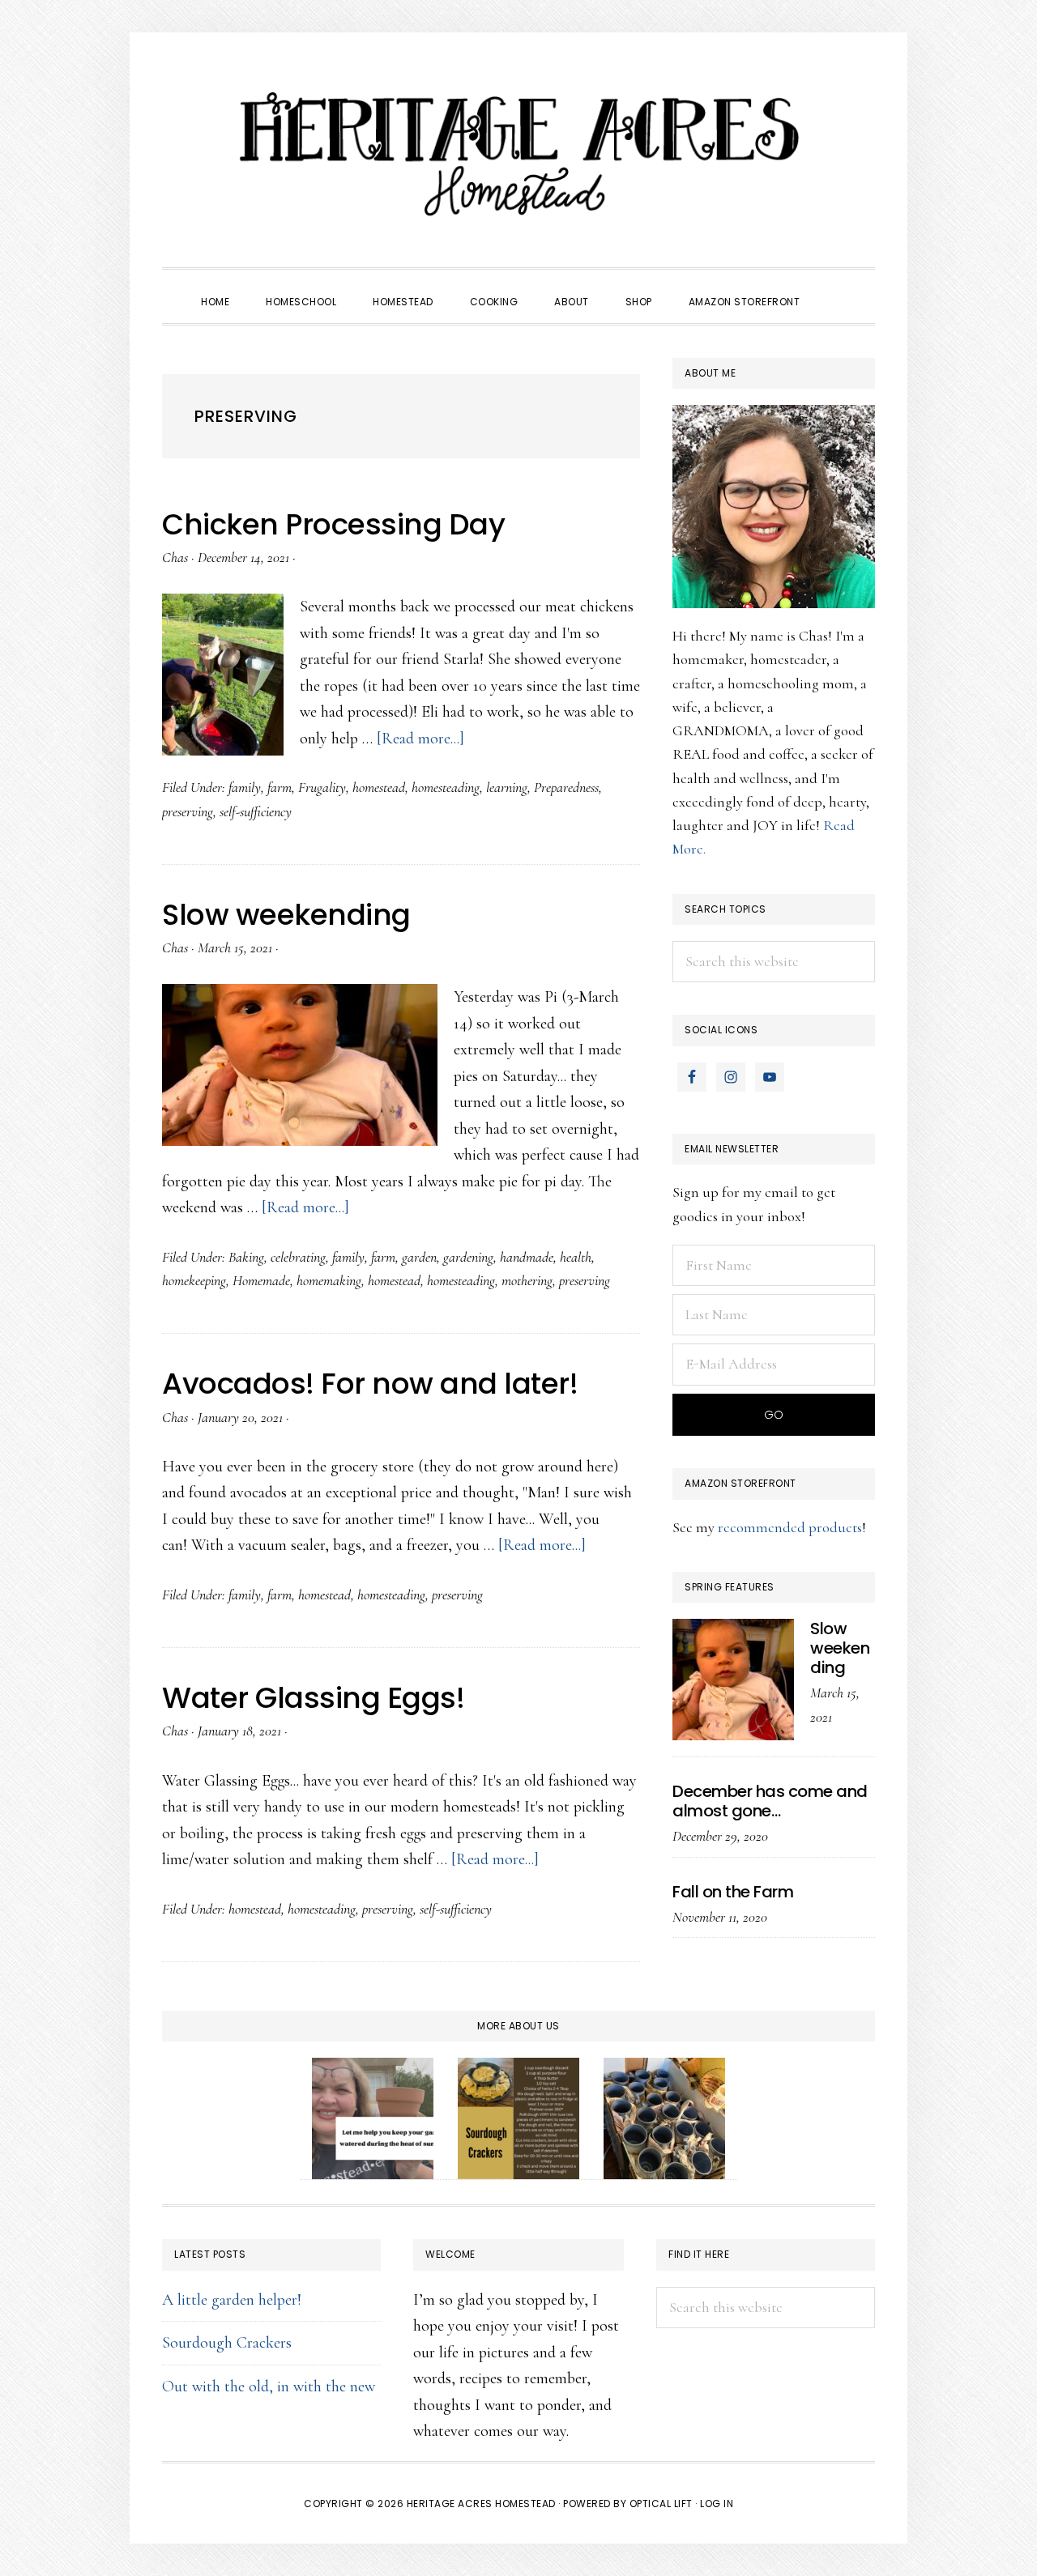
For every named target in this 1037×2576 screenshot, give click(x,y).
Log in (717, 2504)
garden (419, 1257)
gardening (468, 1257)
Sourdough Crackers (227, 2343)
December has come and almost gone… (770, 1801)
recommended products (790, 1527)
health (576, 1257)
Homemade (261, 1280)
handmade (527, 1257)
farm (280, 787)
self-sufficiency (256, 811)
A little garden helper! (232, 2300)
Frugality (322, 787)
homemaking (329, 1280)
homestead (379, 787)
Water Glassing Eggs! (313, 1698)
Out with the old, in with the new (269, 2387)
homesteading (446, 787)
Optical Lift (661, 2504)
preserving (188, 811)
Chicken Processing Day (333, 524)
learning (507, 787)
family (245, 787)
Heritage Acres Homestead (518, 154)
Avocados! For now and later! (370, 1384)
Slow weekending (286, 915)
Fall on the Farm (733, 1892)
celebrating (298, 1257)
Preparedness (566, 787)
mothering (527, 1280)
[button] (836, 287)
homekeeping (194, 1280)
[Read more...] (420, 739)
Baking (246, 1257)
